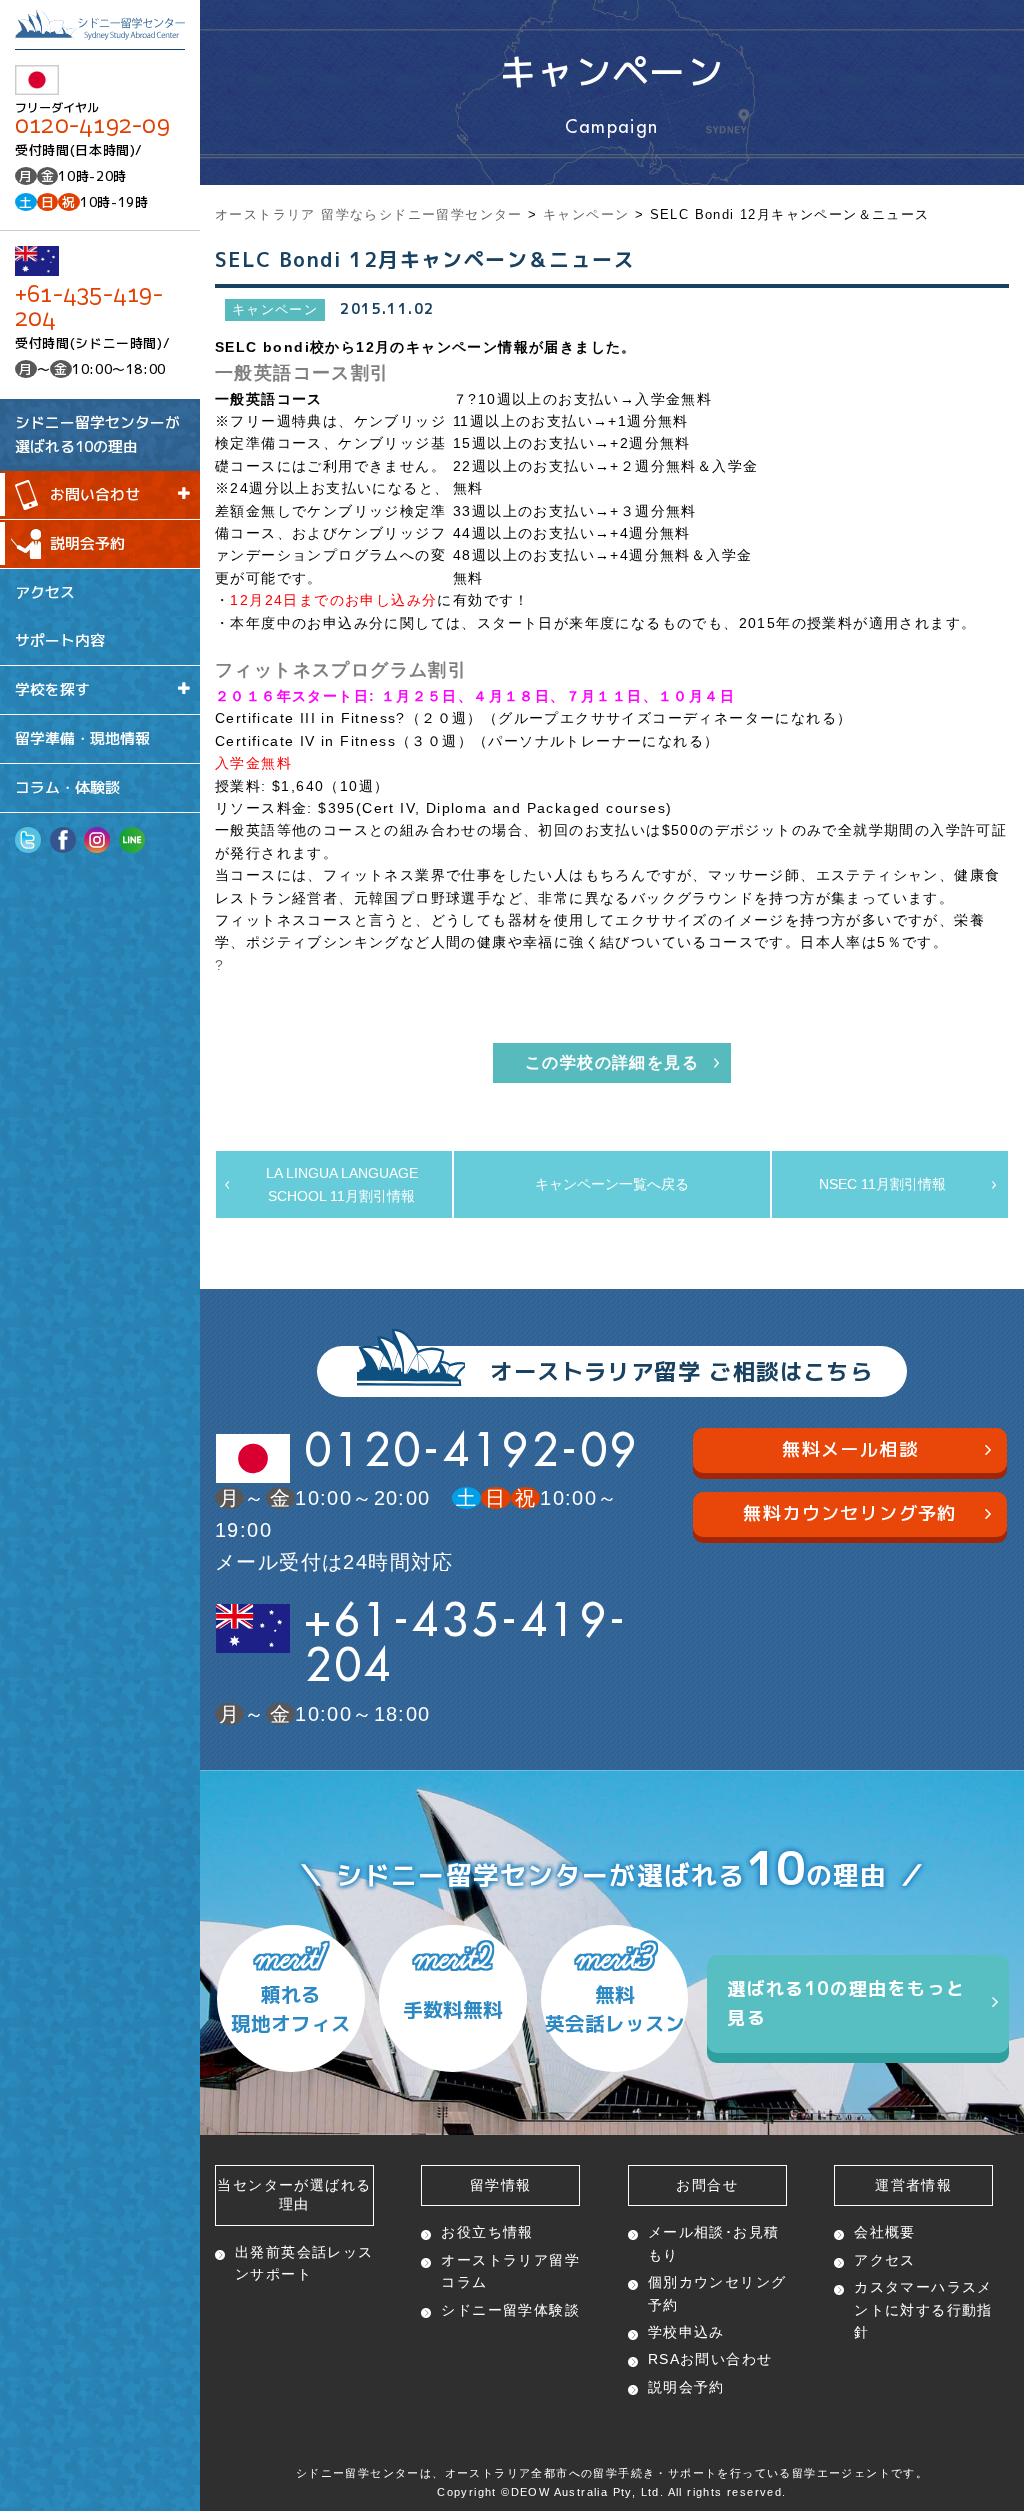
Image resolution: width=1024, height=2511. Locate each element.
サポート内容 (60, 640)
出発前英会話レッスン (304, 2263)
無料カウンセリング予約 (849, 1513)
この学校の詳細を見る (612, 1062)
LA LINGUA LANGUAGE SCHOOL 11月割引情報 (342, 1184)
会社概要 (885, 2232)
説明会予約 (87, 543)
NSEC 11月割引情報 (882, 1184)
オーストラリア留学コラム (510, 2271)
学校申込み (686, 2332)
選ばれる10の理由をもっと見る (846, 2003)
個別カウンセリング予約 (717, 2293)
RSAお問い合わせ (710, 2359)
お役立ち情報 (487, 2232)
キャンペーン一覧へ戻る (612, 1184)
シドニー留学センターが (97, 433)
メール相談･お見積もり (714, 2243)
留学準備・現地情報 (82, 738)
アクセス (45, 591)
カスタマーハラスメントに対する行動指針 (923, 2309)
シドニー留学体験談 (510, 2310)
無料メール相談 (850, 1449)
